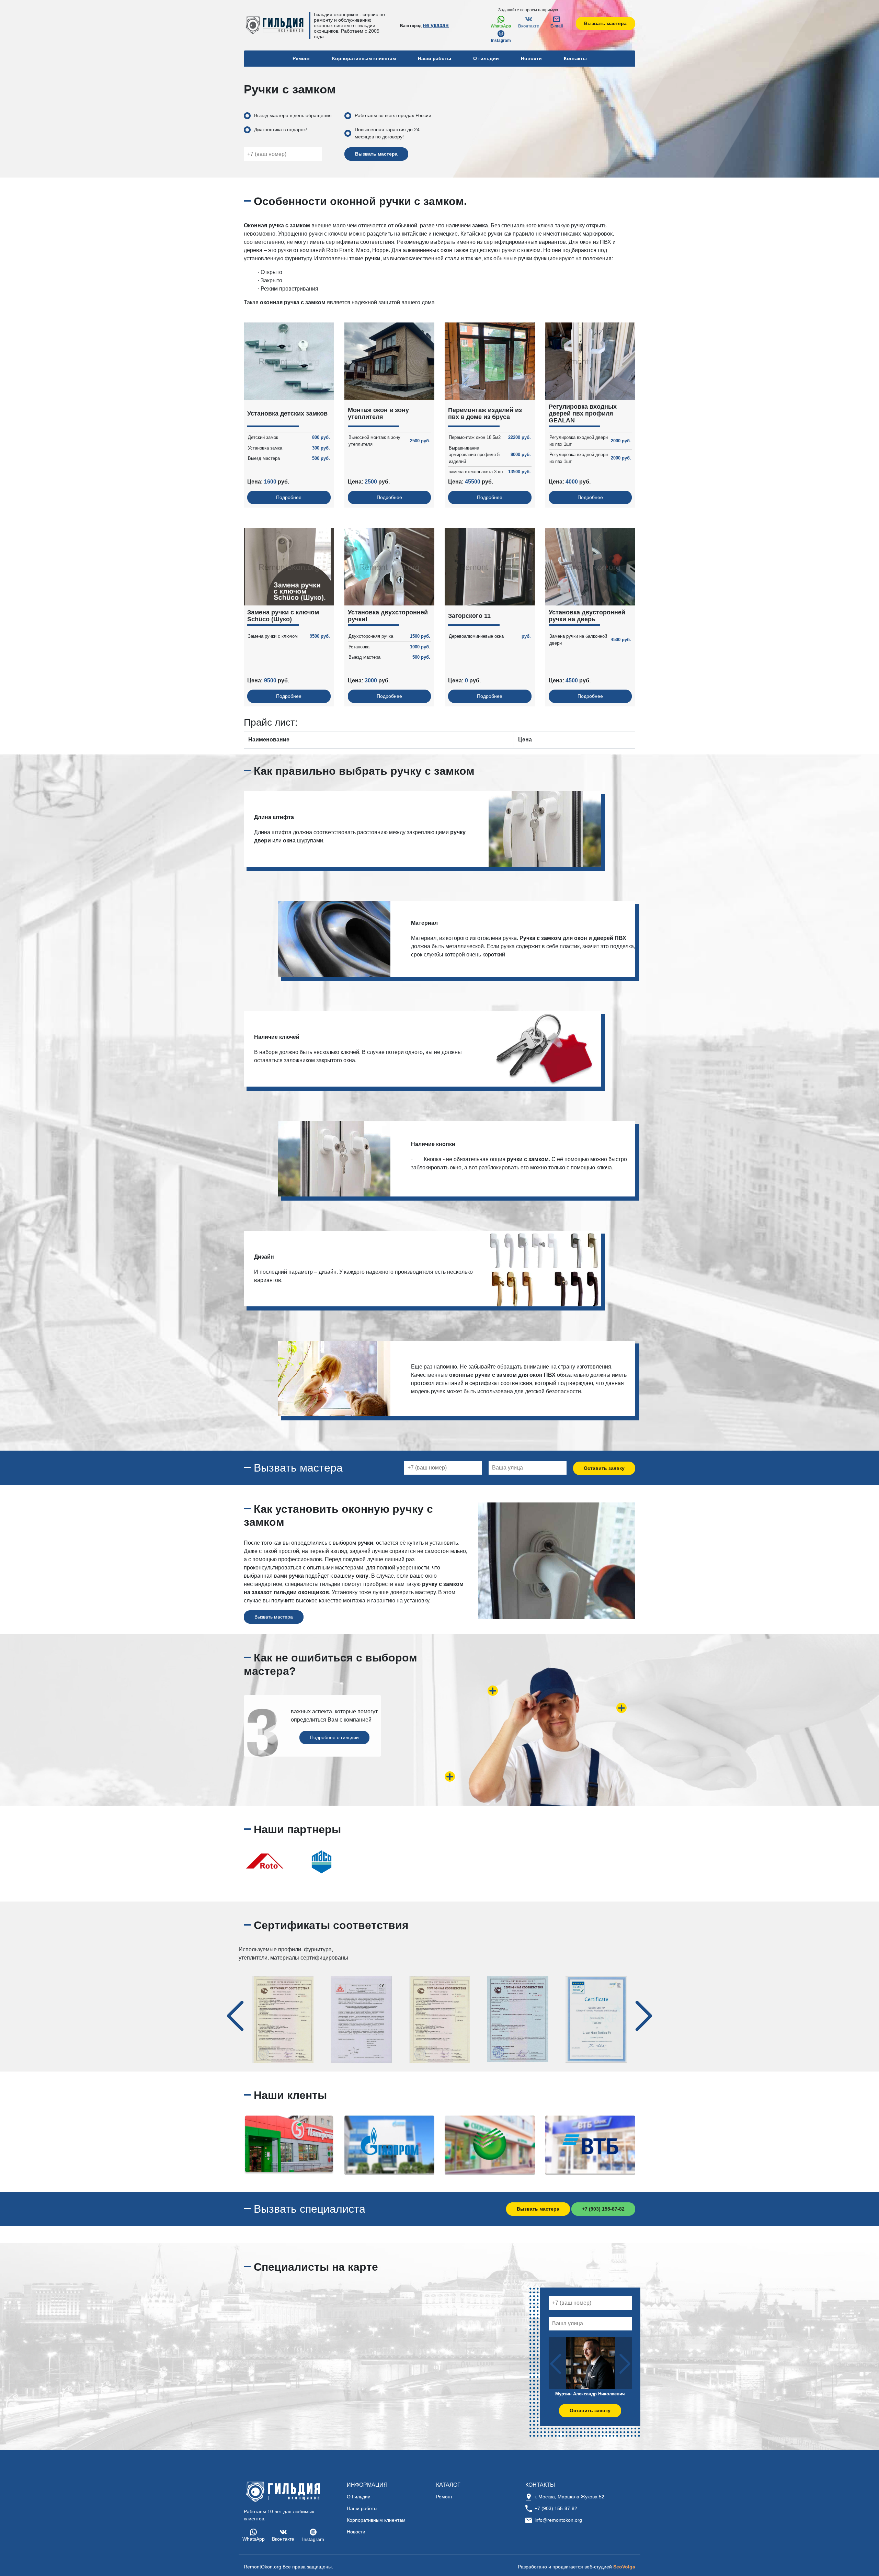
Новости (531, 58)
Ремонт (444, 2497)
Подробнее (289, 497)
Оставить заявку (604, 1468)
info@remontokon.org (558, 2520)
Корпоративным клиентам (364, 58)
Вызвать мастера (605, 23)
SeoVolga (624, 2567)
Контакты (575, 58)
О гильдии (486, 58)
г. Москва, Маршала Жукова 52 (569, 2497)
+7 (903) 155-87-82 (603, 2209)
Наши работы (435, 58)
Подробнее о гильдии (334, 1737)
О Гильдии (359, 2497)
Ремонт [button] (301, 58)
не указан (436, 25)
